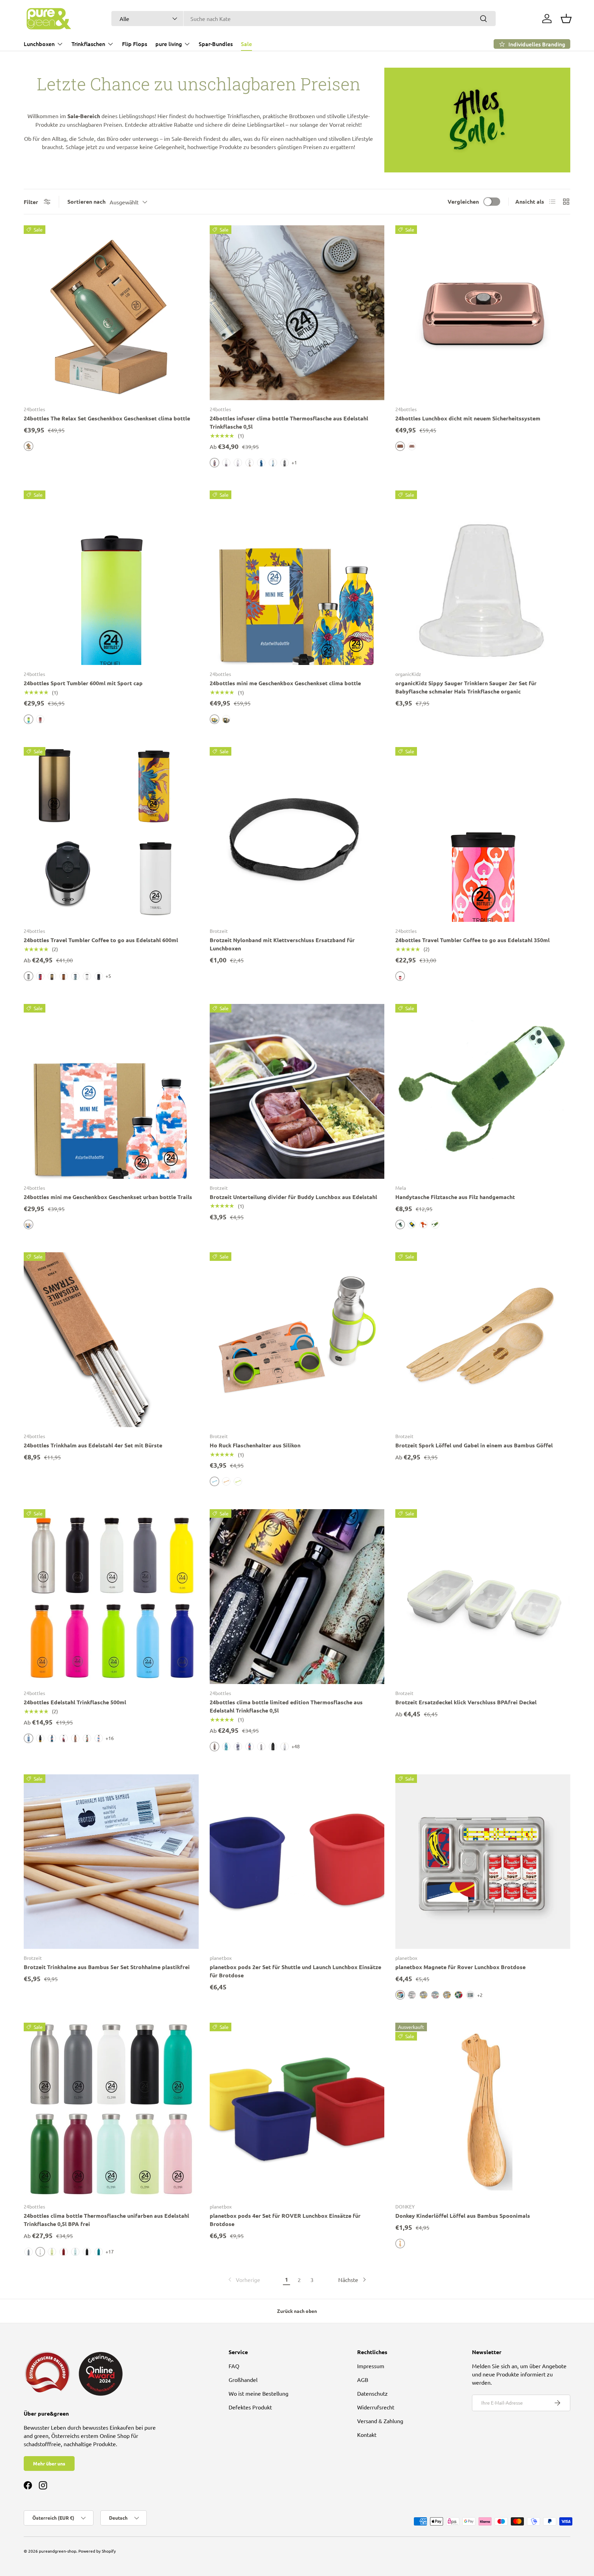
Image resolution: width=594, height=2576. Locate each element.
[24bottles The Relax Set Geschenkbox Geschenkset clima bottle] (111, 313)
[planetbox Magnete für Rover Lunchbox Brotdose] (483, 1862)
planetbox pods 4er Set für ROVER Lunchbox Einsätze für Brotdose (285, 2220)
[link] (244, 2280)
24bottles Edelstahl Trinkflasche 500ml (75, 1702)
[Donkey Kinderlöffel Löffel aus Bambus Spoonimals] (483, 2110)
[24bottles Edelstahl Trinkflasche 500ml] (111, 1597)
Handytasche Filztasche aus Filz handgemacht (455, 1197)
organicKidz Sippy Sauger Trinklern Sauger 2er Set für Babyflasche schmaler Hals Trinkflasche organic (466, 687)
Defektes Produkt (250, 2407)
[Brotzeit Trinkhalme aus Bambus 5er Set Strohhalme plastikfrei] (111, 1862)
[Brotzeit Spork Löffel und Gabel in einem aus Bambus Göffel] (483, 1340)
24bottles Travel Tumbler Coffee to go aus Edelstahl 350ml (472, 940)
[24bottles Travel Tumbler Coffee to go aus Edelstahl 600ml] (111, 834)
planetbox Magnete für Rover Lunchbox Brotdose (460, 1967)
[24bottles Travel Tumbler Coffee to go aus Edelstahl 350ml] (483, 834)
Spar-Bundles (216, 44)
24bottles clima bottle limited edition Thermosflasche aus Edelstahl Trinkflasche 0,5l (286, 1706)
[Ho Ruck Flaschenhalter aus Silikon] (297, 1340)
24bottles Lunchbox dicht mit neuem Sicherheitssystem (468, 418)
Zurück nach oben (297, 2311)
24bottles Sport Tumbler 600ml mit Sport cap (83, 683)
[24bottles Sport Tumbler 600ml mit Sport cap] (111, 578)
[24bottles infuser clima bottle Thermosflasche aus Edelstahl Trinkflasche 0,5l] (297, 313)
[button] (566, 19)
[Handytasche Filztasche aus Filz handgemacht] (483, 1091)
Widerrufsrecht (376, 2407)
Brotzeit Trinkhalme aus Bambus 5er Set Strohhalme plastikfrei (107, 1967)
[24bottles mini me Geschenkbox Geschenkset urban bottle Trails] (111, 1091)
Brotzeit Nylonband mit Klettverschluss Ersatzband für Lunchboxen (282, 944)
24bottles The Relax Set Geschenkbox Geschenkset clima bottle (107, 418)
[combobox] (304, 19)
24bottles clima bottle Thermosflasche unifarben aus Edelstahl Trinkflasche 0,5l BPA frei (106, 2220)
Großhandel (243, 2380)
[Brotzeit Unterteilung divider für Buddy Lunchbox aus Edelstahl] (297, 1091)
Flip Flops (135, 44)
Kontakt (367, 2434)
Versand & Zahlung (380, 2421)
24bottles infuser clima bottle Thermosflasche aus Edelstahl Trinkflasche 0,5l (289, 422)
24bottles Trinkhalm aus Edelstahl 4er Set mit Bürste (93, 1445)
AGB (363, 2380)
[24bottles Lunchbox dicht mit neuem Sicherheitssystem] (483, 313)
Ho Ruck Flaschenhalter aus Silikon (255, 1445)
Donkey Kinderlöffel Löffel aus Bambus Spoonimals (463, 2216)
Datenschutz (372, 2393)
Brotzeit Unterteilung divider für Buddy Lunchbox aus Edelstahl (293, 1197)
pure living (169, 44)
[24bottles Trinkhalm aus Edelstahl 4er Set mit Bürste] (111, 1340)
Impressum (371, 2366)
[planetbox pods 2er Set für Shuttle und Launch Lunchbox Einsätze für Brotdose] (297, 1862)
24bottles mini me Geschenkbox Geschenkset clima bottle (285, 683)
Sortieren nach (86, 201)
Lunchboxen (39, 44)
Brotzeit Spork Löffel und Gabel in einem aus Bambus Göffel (474, 1445)
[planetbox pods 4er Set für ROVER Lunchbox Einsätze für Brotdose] (297, 2110)
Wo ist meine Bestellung (258, 2393)
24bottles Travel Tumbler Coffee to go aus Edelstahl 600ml (101, 940)
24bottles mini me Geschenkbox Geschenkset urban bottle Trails (108, 1197)
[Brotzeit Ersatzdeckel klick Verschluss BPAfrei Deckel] (483, 1597)
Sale (246, 44)
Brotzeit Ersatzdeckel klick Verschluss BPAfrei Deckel (466, 1702)
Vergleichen (463, 201)
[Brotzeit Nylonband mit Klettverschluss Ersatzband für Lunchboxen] (297, 834)
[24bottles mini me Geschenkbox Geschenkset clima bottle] (297, 578)
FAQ (234, 2366)
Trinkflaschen (88, 44)
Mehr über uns (49, 2463)
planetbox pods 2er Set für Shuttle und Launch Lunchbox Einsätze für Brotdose (295, 1971)
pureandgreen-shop (58, 2551)
